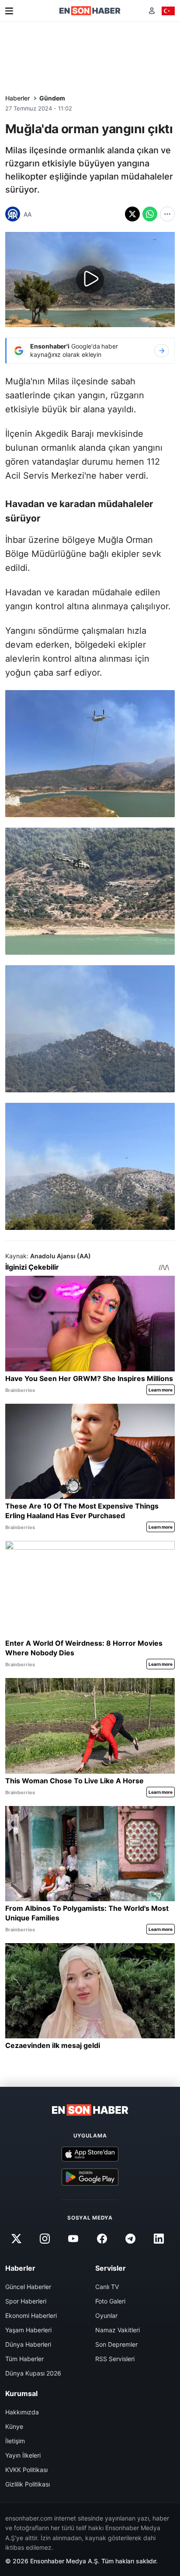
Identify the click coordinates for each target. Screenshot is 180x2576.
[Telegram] (130, 2239)
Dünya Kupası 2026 (33, 2373)
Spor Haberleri (26, 2301)
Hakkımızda (22, 2412)
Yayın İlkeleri (23, 2455)
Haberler (17, 98)
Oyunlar (106, 2315)
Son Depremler (116, 2344)
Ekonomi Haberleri (31, 2315)
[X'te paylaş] (132, 214)
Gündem (52, 98)
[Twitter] (16, 2239)
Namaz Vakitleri (118, 2330)
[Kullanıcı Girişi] (152, 11)
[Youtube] (73, 2239)
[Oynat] (90, 280)
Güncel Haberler (28, 2287)
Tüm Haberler (24, 2359)
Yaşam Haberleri (28, 2330)
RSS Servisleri (115, 2359)
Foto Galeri (110, 2301)
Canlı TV (107, 2287)
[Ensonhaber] (90, 11)
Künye (14, 2426)
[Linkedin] (159, 2239)
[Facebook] (102, 2239)
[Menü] (9, 11)
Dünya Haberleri (28, 2344)
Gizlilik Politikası (28, 2484)
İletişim (15, 2441)
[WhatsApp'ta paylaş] (150, 214)
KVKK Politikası (26, 2470)
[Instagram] (45, 2239)
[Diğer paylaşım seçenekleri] (167, 214)
